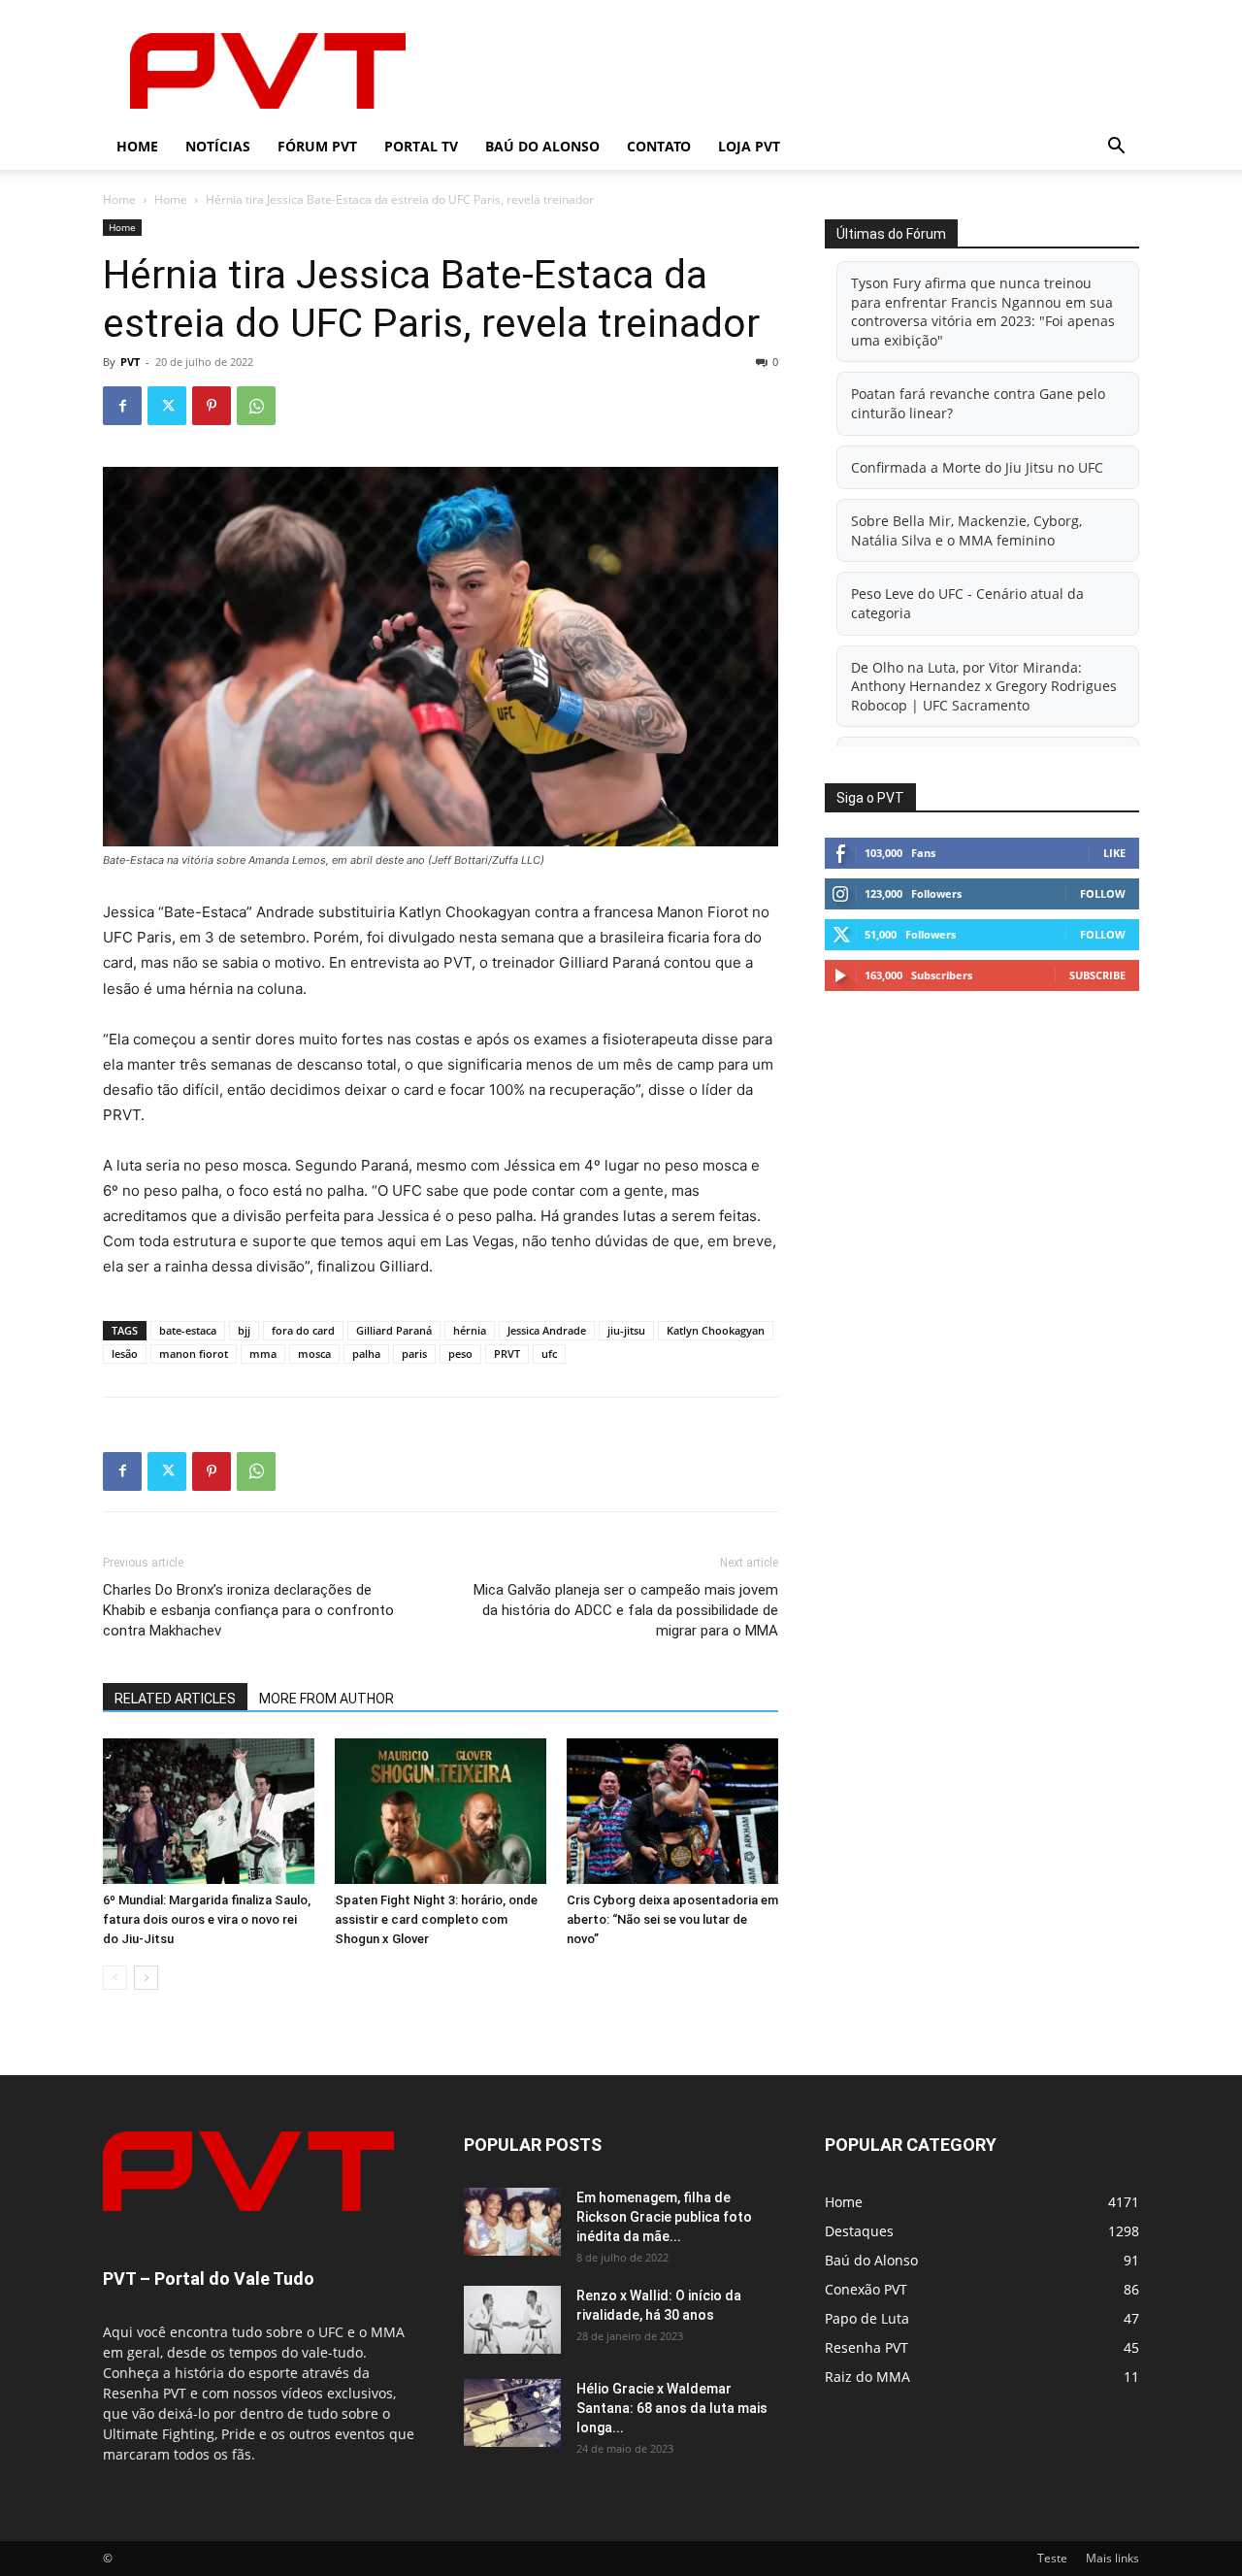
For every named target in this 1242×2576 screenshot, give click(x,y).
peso (460, 1354)
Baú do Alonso (542, 146)
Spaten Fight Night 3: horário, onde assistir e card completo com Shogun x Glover (436, 1919)
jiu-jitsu (626, 1330)
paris (414, 1354)
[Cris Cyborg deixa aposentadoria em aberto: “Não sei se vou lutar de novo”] (672, 1811)
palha (366, 1354)
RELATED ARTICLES (175, 1699)
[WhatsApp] (256, 406)
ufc (549, 1354)
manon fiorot (194, 1354)
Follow (1103, 893)
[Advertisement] (786, 71)
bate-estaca (188, 1330)
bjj (244, 1330)
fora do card (303, 1330)
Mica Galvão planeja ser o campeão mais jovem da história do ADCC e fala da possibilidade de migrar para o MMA (626, 1610)
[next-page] (146, 1978)
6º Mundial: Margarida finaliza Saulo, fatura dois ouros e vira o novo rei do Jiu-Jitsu (207, 1919)
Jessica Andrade (547, 1330)
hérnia (470, 1330)
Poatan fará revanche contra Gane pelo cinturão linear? (978, 403)
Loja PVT (749, 146)
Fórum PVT (317, 146)
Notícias (218, 146)
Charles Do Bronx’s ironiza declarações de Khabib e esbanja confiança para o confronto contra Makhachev (248, 1610)
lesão (125, 1354)
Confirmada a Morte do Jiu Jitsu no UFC (977, 467)
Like (1114, 853)
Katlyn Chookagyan (716, 1330)
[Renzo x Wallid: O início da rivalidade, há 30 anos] (512, 2320)
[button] (1116, 148)
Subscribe (1097, 975)
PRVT (507, 1354)
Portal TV (421, 146)
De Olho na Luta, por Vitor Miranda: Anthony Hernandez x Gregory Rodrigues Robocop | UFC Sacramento (984, 686)
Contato (659, 146)
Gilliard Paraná (394, 1330)
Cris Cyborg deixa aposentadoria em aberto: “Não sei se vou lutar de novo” (672, 1919)
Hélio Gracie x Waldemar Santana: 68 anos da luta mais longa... (672, 2408)
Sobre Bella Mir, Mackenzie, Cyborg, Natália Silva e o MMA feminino (966, 530)
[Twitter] (167, 406)
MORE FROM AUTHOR (327, 1699)
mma (263, 1354)
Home (137, 146)
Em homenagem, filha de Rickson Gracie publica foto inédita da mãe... (664, 2217)
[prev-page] (115, 1978)
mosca (314, 1354)
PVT (130, 362)
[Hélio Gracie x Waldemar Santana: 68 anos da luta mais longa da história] (512, 2413)
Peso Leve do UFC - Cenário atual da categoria (967, 603)
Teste (1052, 2558)
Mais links (1112, 2558)
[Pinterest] (212, 406)
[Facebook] (122, 406)
